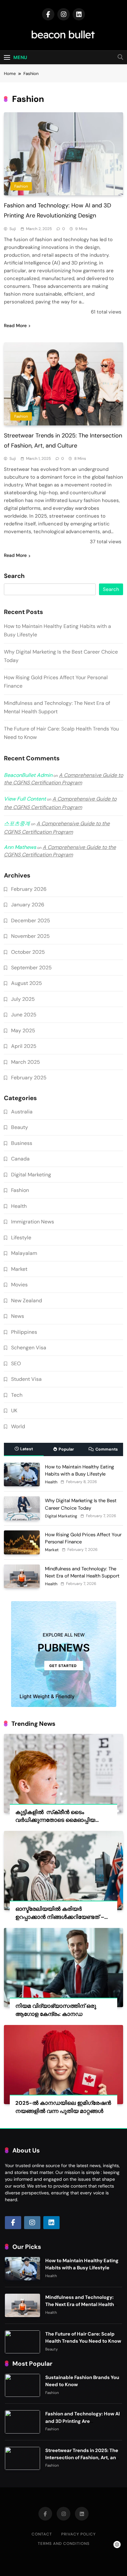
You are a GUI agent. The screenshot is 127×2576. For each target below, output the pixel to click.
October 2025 (28, 952)
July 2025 (23, 999)
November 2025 (30, 936)
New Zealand (27, 1300)
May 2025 (23, 1030)
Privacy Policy (78, 2534)
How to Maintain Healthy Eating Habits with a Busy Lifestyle (82, 2264)
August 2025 (27, 983)
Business (22, 1143)
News (18, 1316)
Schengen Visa (29, 1348)
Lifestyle (21, 1238)
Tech (17, 1395)
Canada (20, 1159)
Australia (22, 1112)
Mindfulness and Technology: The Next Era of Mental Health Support (80, 2304)
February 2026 (29, 889)
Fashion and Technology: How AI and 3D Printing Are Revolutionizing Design (83, 2421)
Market (19, 1269)
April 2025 (24, 1046)
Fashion (21, 186)
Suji (13, 229)
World (18, 1426)
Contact (42, 2534)
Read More (15, 325)
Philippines (24, 1332)
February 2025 (29, 1078)
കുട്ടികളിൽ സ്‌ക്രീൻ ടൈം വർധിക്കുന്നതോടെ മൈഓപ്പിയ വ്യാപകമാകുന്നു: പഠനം (55, 1820)
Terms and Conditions (64, 2544)
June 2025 (24, 1015)
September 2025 (31, 968)
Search (14, 576)
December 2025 (31, 920)
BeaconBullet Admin (28, 775)
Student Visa (26, 1379)
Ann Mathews (20, 847)
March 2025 (26, 1062)
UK (14, 1411)
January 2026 (28, 905)
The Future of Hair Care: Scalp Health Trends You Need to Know (83, 2337)
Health (19, 1206)
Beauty (20, 1127)
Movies (19, 1285)
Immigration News (33, 1222)
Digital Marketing (31, 1175)
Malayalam (24, 1253)
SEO (16, 1363)
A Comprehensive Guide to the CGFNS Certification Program (63, 779)
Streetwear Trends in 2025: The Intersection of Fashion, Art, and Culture (82, 2458)
